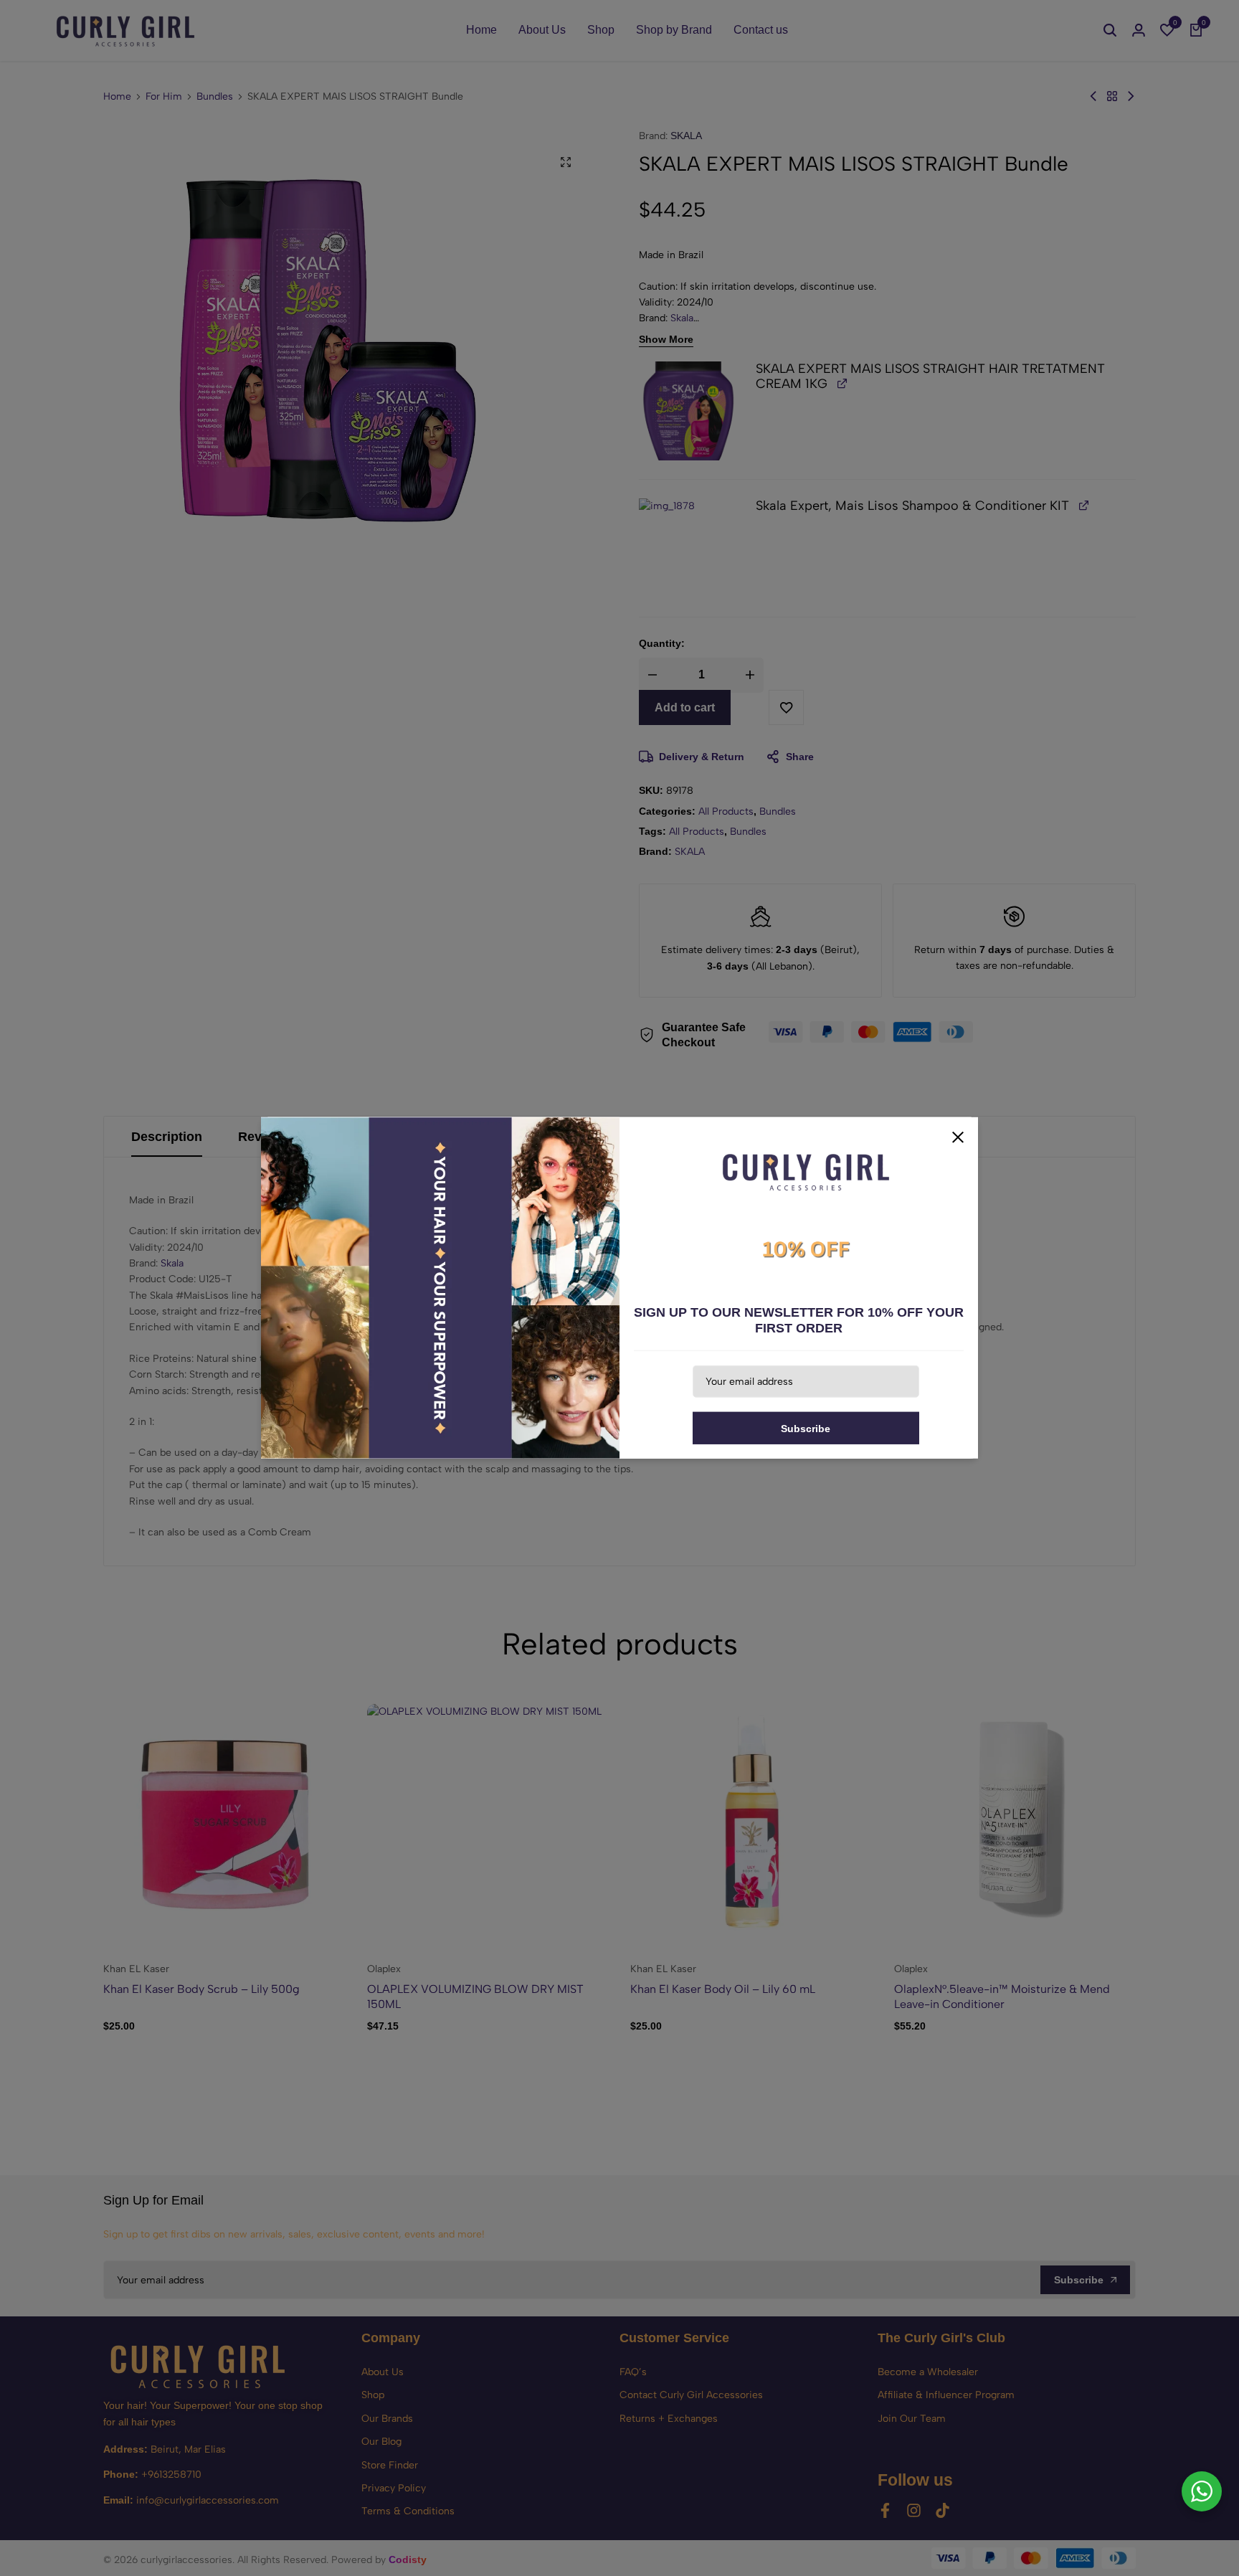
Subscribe (806, 1429)
